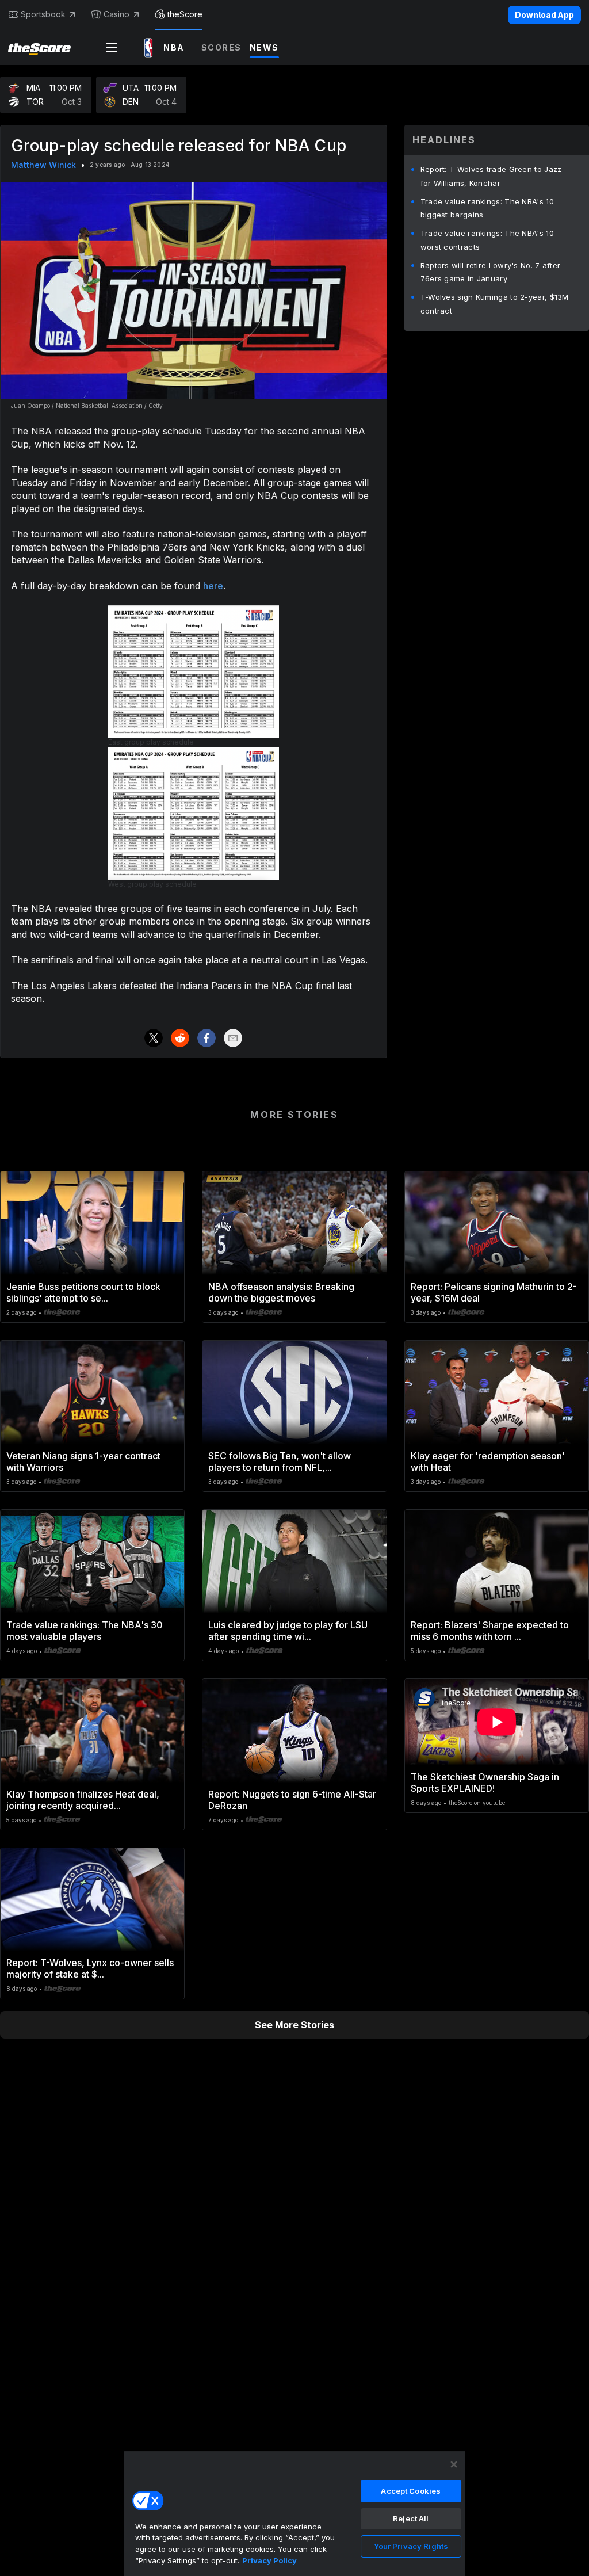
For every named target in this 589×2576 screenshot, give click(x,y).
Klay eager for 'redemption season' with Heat (488, 1461)
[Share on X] (154, 1038)
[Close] (454, 2464)
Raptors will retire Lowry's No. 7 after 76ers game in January (491, 272)
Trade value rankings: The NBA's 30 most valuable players (85, 1631)
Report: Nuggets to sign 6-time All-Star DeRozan (292, 1800)
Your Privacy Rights (411, 2546)
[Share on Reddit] (180, 1038)
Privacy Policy (269, 2560)
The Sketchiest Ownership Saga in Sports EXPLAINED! (485, 1783)
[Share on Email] (233, 1038)
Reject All (411, 2518)
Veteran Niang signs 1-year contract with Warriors (83, 1461)
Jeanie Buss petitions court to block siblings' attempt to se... (83, 1292)
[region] (294, 2513)
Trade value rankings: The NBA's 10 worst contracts (487, 240)
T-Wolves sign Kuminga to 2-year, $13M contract (495, 304)
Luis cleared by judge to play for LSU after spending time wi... (288, 1631)
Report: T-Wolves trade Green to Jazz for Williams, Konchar (491, 176)
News (264, 47)
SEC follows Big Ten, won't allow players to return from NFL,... (280, 1461)
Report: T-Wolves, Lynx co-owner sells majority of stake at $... (90, 1968)
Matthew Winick (43, 165)
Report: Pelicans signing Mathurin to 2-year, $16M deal (494, 1292)
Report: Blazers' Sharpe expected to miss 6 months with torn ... (490, 1631)
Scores (221, 47)
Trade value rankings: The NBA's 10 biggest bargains (487, 208)
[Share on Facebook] (206, 1038)
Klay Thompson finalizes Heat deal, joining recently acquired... (83, 1800)
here (213, 586)
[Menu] (112, 48)
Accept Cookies (411, 2491)
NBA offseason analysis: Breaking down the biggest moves (281, 1292)
